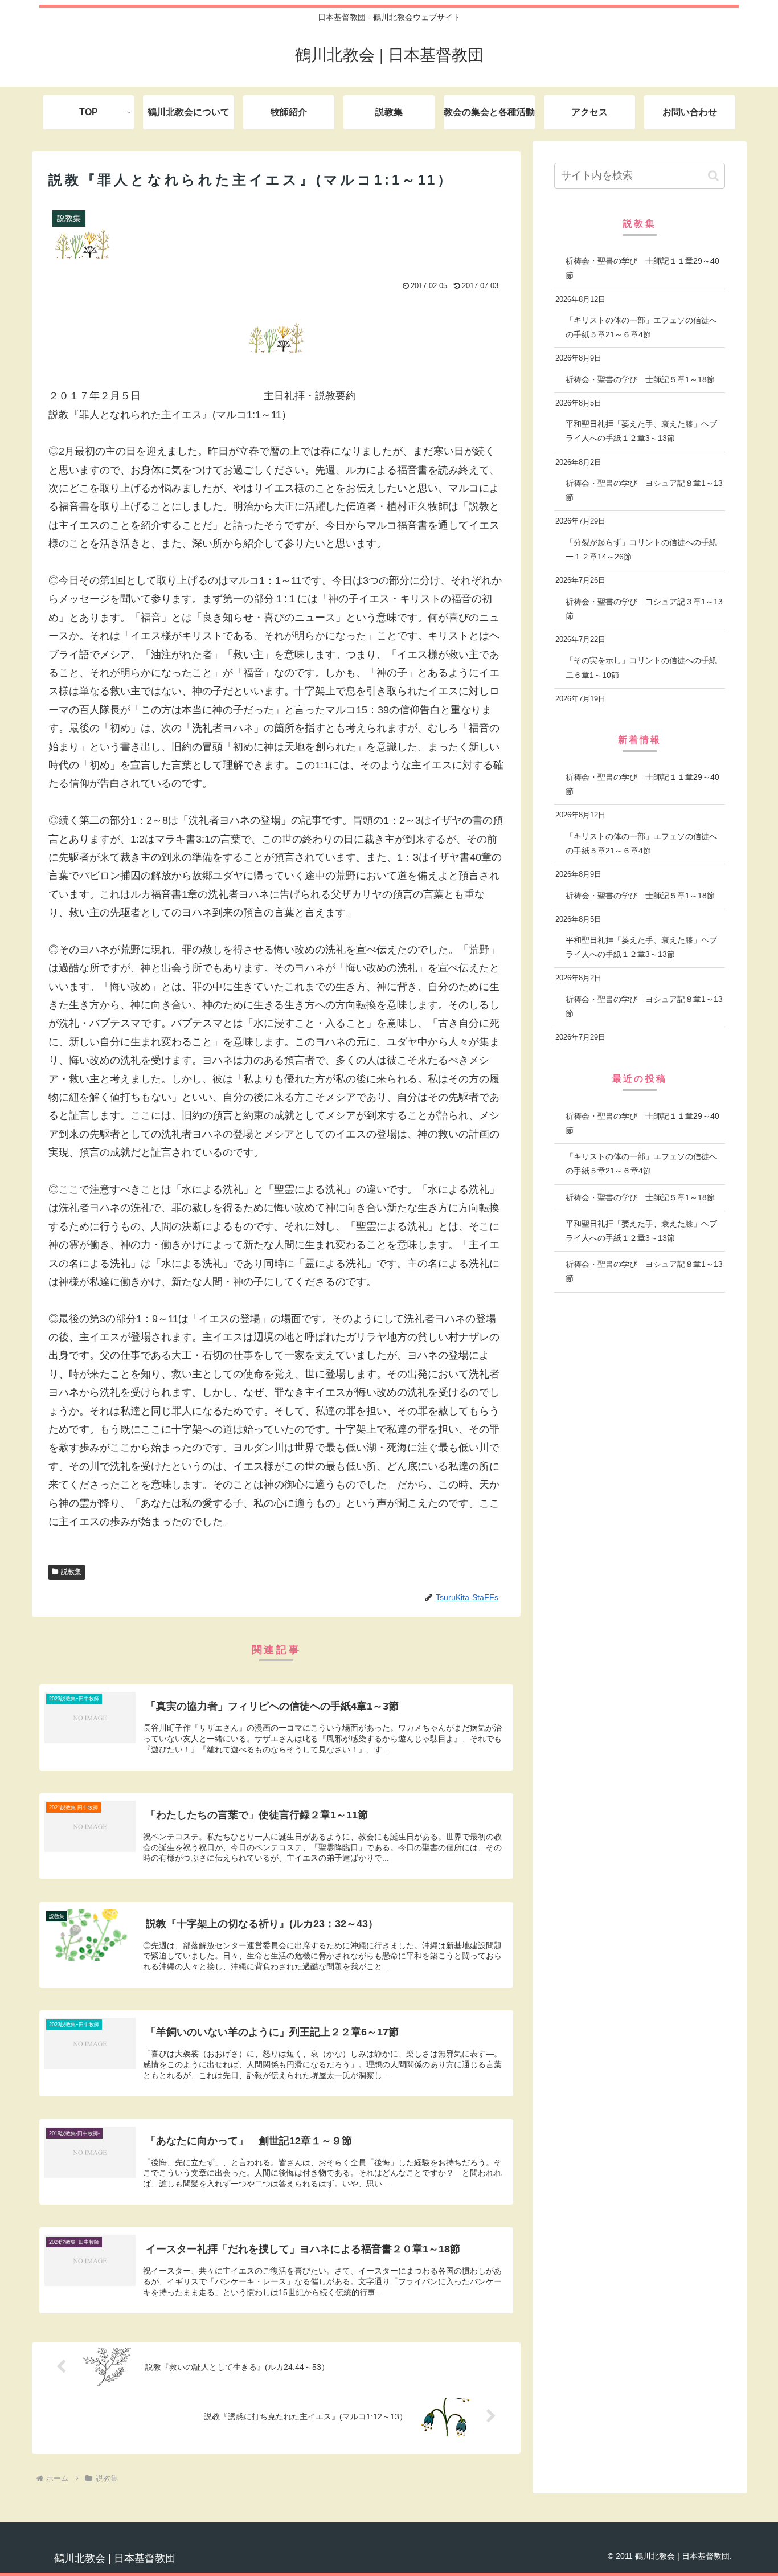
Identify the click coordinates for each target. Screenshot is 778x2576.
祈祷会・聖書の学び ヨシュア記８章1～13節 (644, 490)
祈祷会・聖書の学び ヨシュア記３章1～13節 (644, 609)
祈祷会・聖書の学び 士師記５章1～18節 (640, 379)
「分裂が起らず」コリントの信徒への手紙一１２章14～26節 (641, 549)
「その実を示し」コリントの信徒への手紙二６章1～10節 (641, 667)
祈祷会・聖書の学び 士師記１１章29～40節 (642, 268)
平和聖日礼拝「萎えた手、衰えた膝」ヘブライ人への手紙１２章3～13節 (641, 431)
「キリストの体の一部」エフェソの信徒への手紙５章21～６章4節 (641, 327)
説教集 (71, 1572)
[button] (713, 176)
